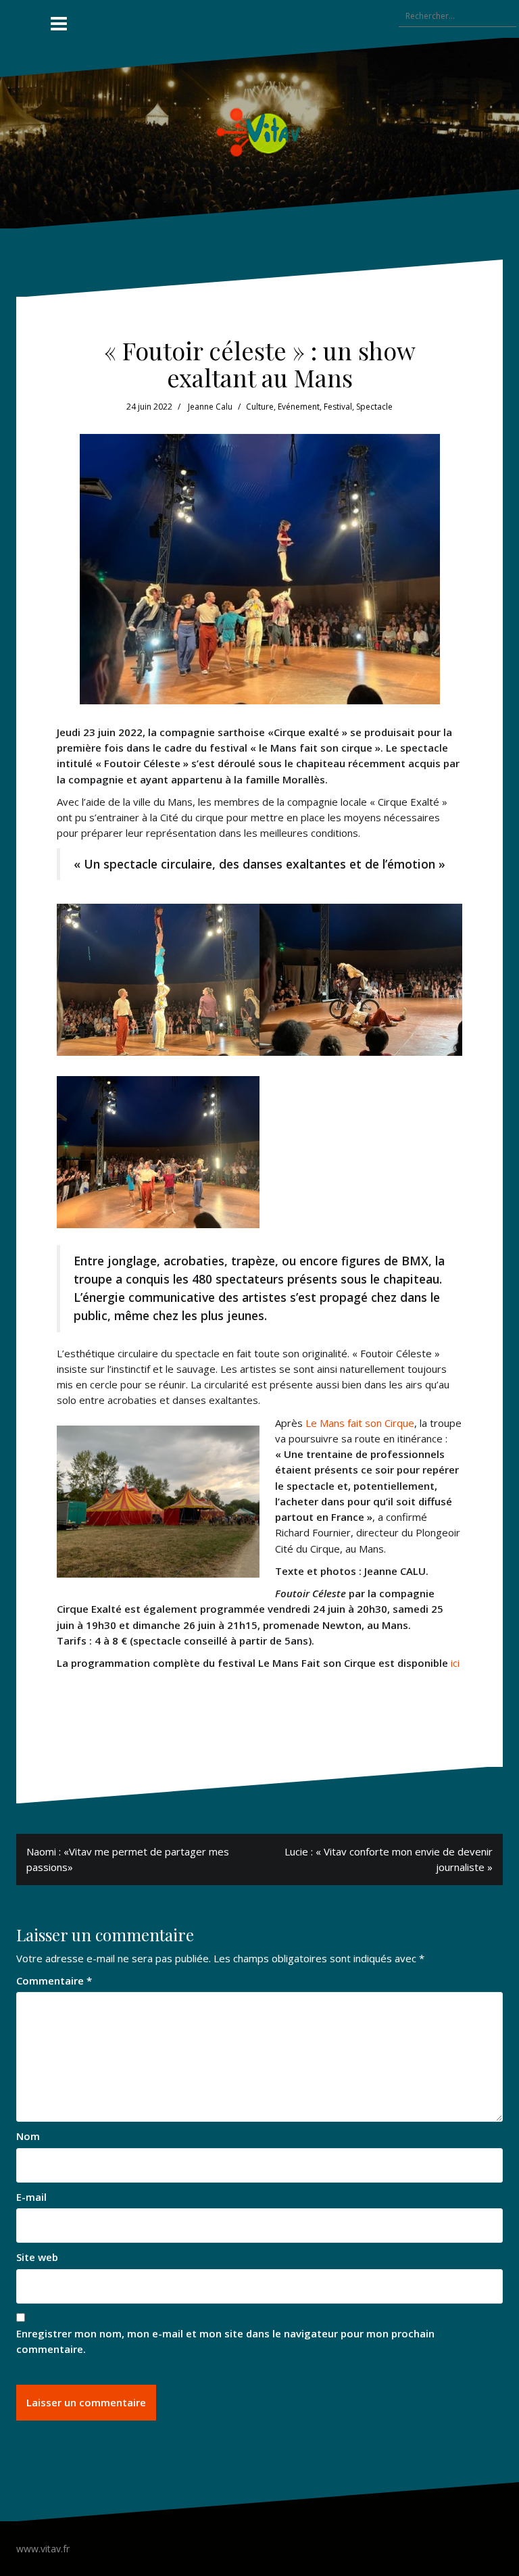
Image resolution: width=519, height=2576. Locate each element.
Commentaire (54, 1980)
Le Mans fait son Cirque (360, 1423)
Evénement (299, 407)
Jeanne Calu (210, 407)
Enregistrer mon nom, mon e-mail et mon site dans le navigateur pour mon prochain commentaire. (225, 2341)
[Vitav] (260, 132)
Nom (28, 2136)
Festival (338, 407)
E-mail (31, 2197)
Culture (260, 407)
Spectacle (374, 407)
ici (455, 1663)
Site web (37, 2257)
